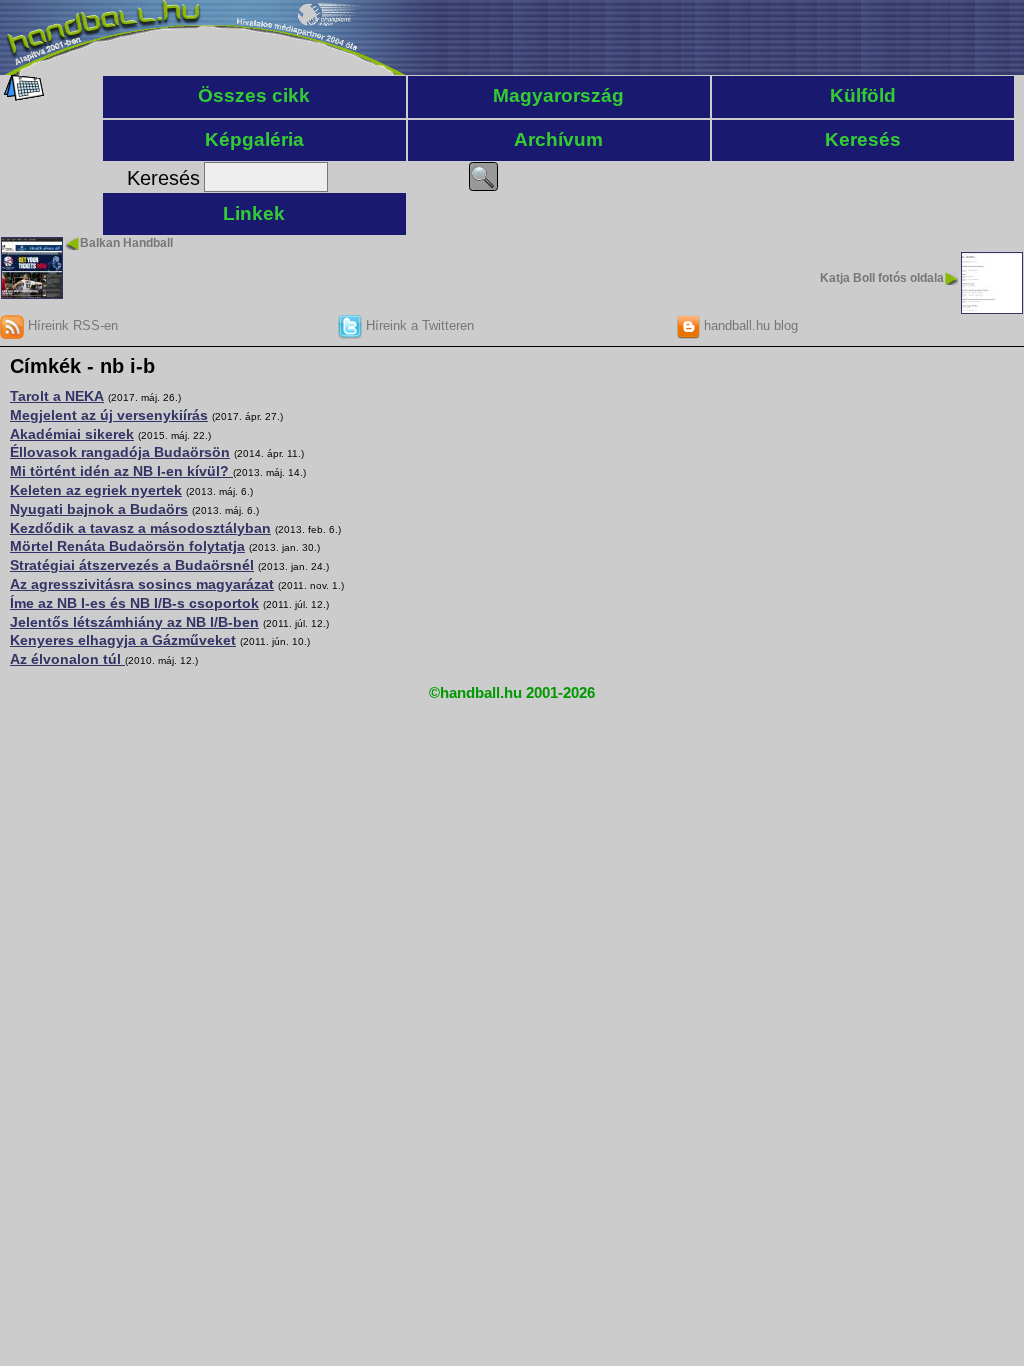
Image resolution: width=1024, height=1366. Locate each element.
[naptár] (22, 96)
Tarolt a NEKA (57, 396)
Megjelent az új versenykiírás (109, 415)
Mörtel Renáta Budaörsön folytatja (127, 546)
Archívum (558, 139)
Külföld (863, 95)
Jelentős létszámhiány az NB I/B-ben (134, 622)
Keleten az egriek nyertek (96, 490)
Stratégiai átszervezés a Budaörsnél (132, 565)
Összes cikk (254, 95)
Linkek (254, 213)
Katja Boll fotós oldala (882, 278)
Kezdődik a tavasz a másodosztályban (140, 528)
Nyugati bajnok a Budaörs (99, 509)
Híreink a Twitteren (418, 325)
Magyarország (558, 95)
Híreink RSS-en (71, 325)
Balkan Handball (126, 243)
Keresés (863, 139)
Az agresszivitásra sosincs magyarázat (142, 584)
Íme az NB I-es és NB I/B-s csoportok (134, 603)
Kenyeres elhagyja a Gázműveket (123, 640)
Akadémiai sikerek (72, 434)
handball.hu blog (749, 325)
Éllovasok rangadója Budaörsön (120, 452)
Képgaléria (254, 139)
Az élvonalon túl (67, 659)
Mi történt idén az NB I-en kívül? (121, 471)
